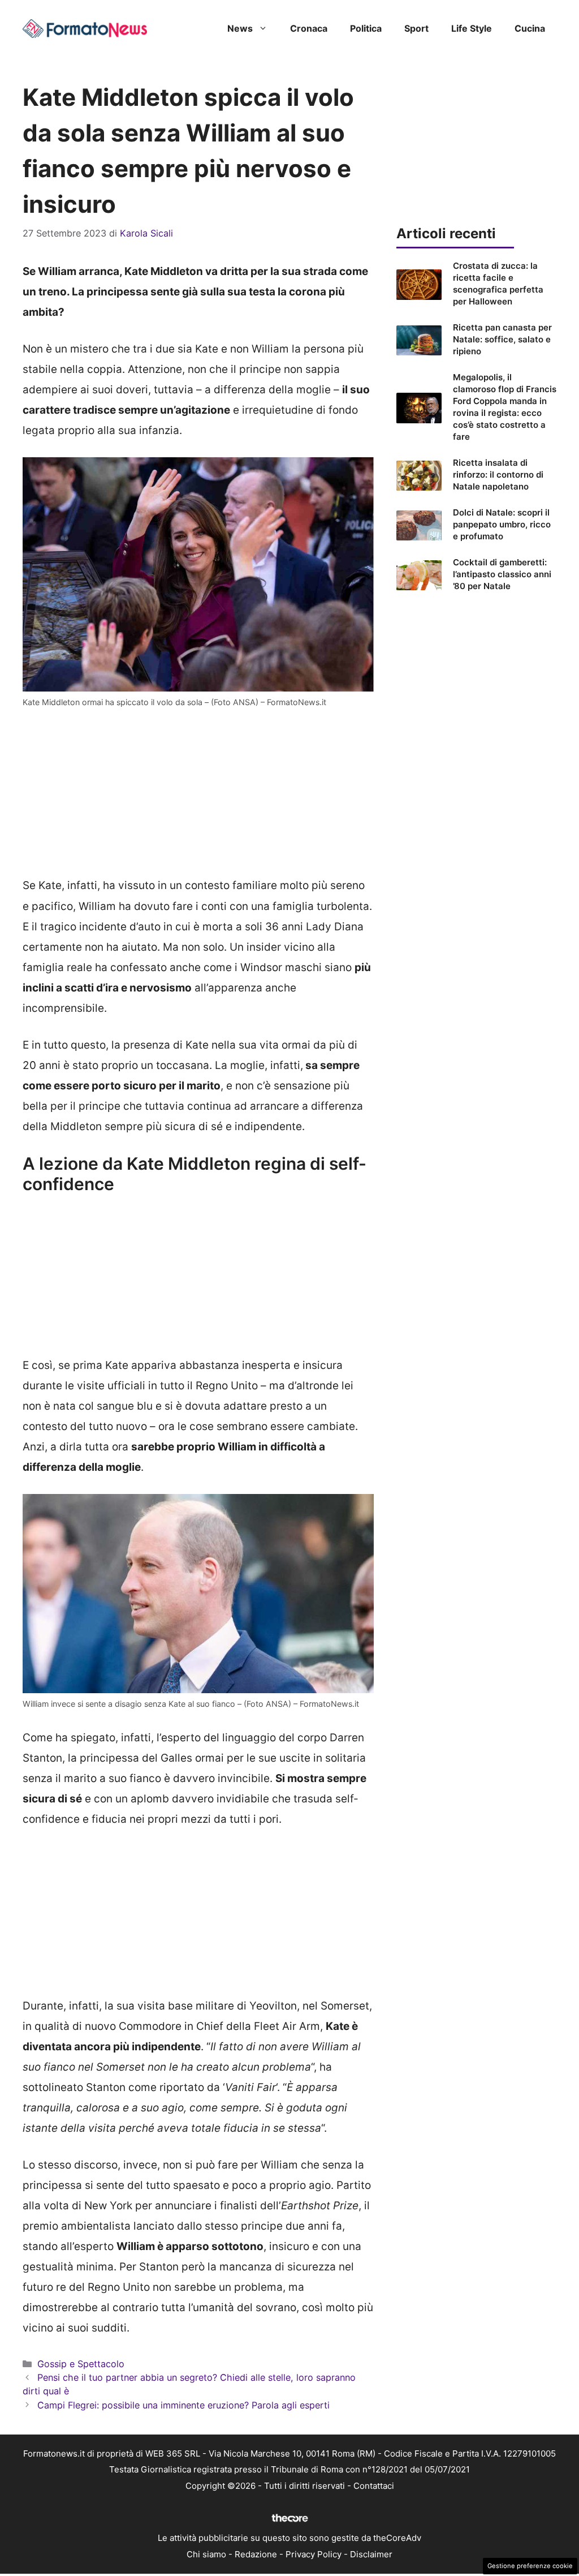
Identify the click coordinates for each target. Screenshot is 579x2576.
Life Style (472, 28)
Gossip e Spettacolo (81, 2364)
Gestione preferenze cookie (530, 2566)
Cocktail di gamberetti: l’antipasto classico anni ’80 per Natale (502, 574)
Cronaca (309, 28)
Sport (416, 28)
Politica (366, 28)
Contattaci (374, 2486)
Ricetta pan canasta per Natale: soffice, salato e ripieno (502, 339)
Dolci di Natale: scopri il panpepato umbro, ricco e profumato (502, 524)
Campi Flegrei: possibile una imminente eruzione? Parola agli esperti (183, 2405)
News (240, 28)
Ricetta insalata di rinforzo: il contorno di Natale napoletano (498, 475)
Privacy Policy (314, 2554)
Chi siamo (206, 2554)
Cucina (530, 28)
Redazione (256, 2554)
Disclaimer (371, 2554)
